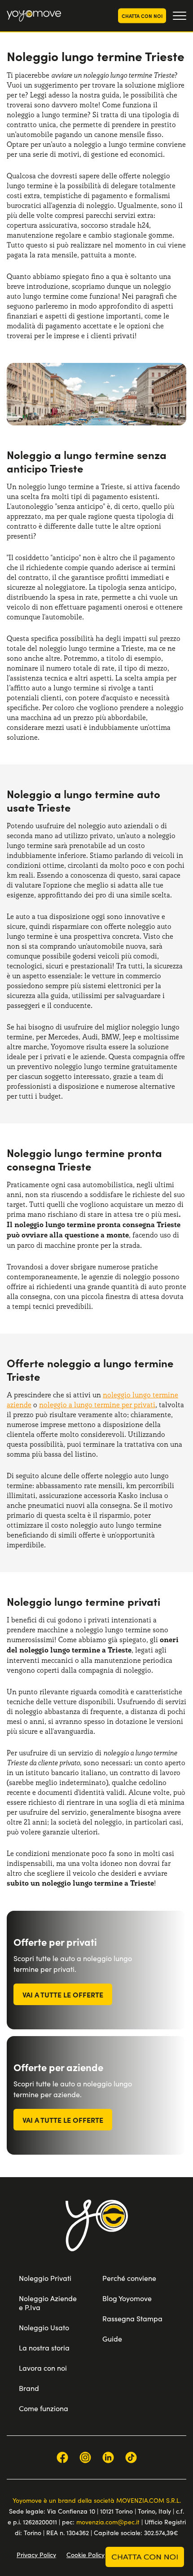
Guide (112, 2339)
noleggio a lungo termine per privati (97, 1405)
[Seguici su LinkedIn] (108, 2457)
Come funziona (44, 2408)
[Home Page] (34, 16)
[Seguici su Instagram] (85, 2457)
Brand (29, 2388)
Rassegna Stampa (132, 2318)
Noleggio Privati (45, 2278)
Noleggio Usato (44, 2327)
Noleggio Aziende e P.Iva (48, 2303)
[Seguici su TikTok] (131, 2457)
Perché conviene (129, 2278)
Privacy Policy (36, 2555)
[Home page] (97, 2237)
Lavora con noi (43, 2368)
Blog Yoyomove (127, 2298)
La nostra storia (44, 2348)
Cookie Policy (86, 2555)
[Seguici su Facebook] (62, 2457)
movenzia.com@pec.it (108, 2522)
